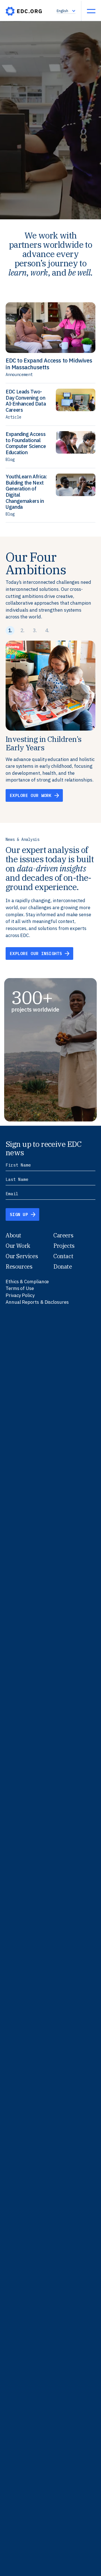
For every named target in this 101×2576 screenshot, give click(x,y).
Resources (19, 1266)
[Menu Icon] (91, 11)
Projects (64, 1246)
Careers (63, 1235)
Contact (63, 1256)
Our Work (18, 1246)
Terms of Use (20, 1288)
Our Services (22, 1256)
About (13, 1235)
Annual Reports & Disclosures (37, 1302)
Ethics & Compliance (27, 1282)
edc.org (24, 11)
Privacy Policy (20, 1295)
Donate (63, 1266)
